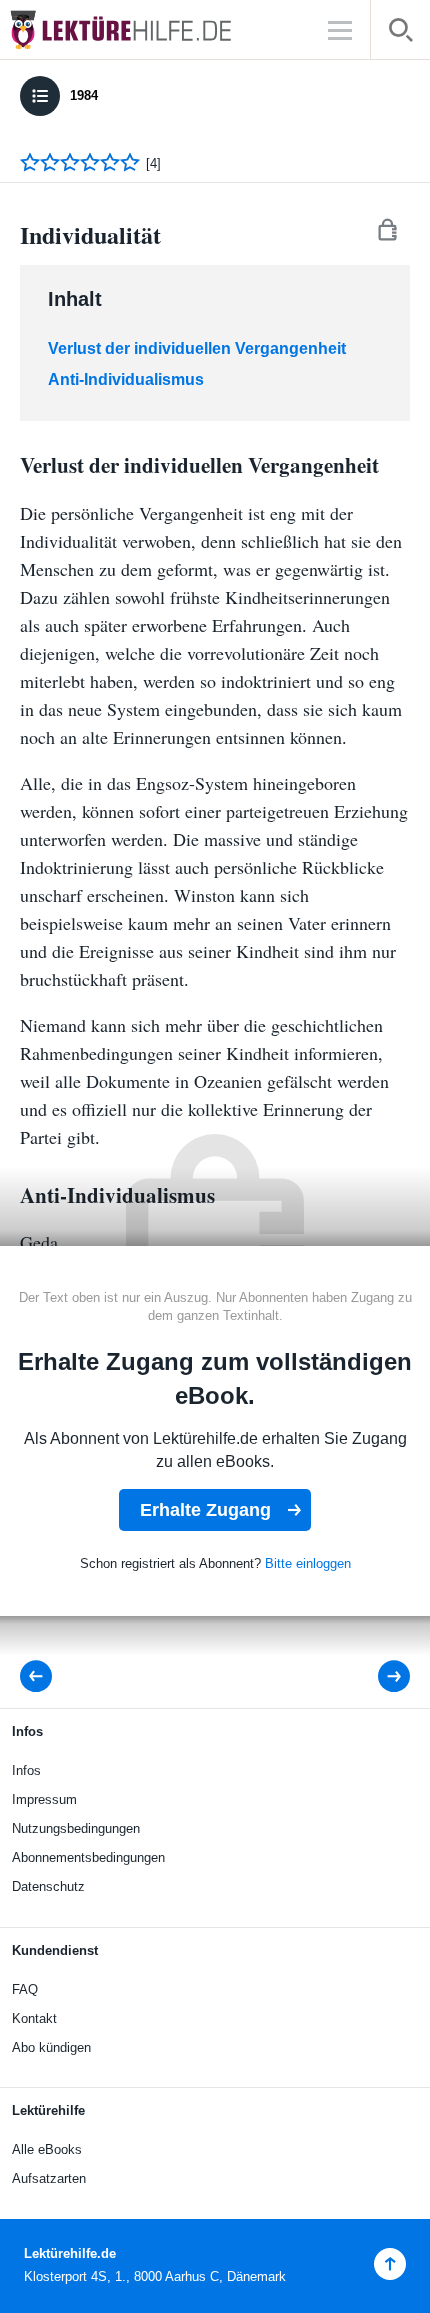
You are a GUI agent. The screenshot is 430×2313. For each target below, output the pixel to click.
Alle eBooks (47, 2149)
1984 (84, 95)
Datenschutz (48, 1886)
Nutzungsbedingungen (76, 1828)
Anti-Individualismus (126, 379)
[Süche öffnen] (400, 33)
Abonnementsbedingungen (88, 1857)
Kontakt (34, 2018)
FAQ (25, 1989)
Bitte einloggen (308, 1563)
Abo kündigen (51, 2047)
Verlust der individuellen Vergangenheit (197, 348)
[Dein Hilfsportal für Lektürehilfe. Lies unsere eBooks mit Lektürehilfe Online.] (140, 29)
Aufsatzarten (49, 2178)
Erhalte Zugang (205, 1510)
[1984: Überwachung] (42, 1676)
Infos (26, 1770)
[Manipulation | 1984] (380, 1676)
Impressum (44, 1799)
